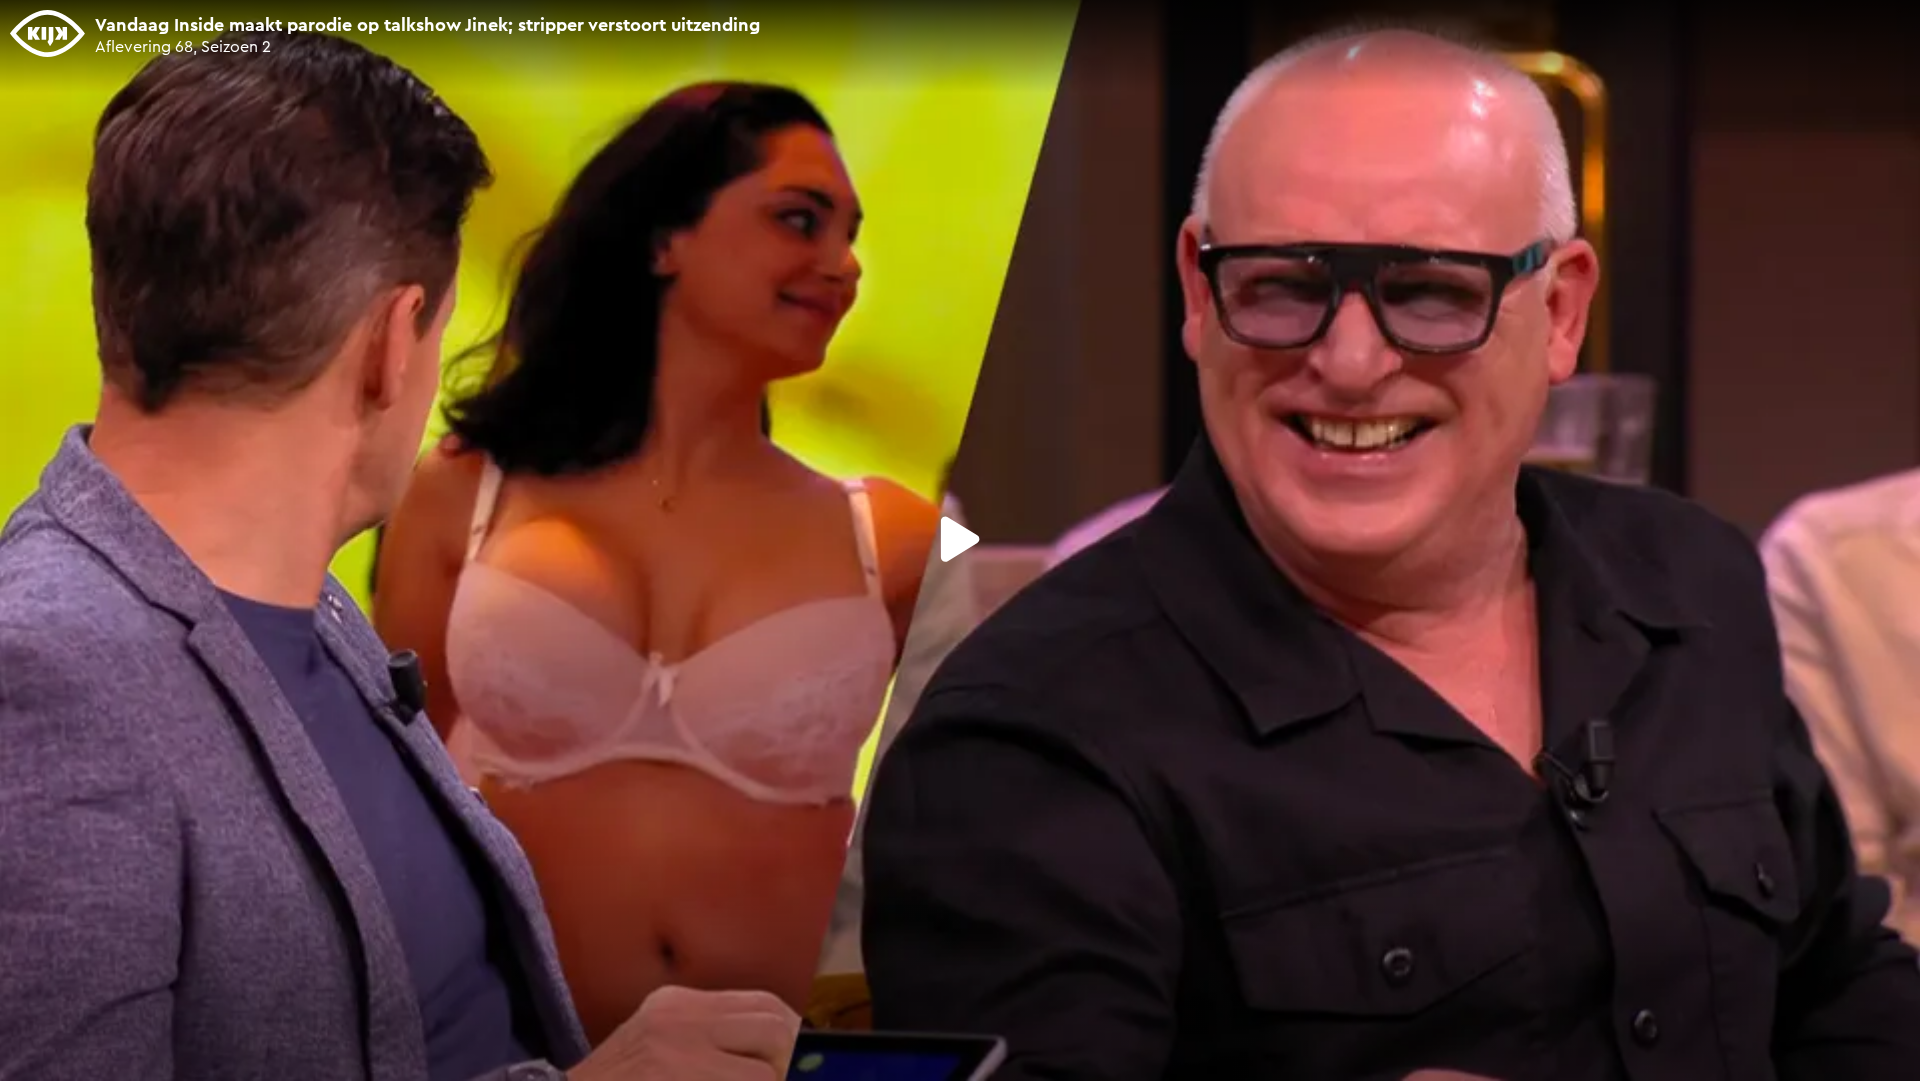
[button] (960, 539)
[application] (960, 540)
